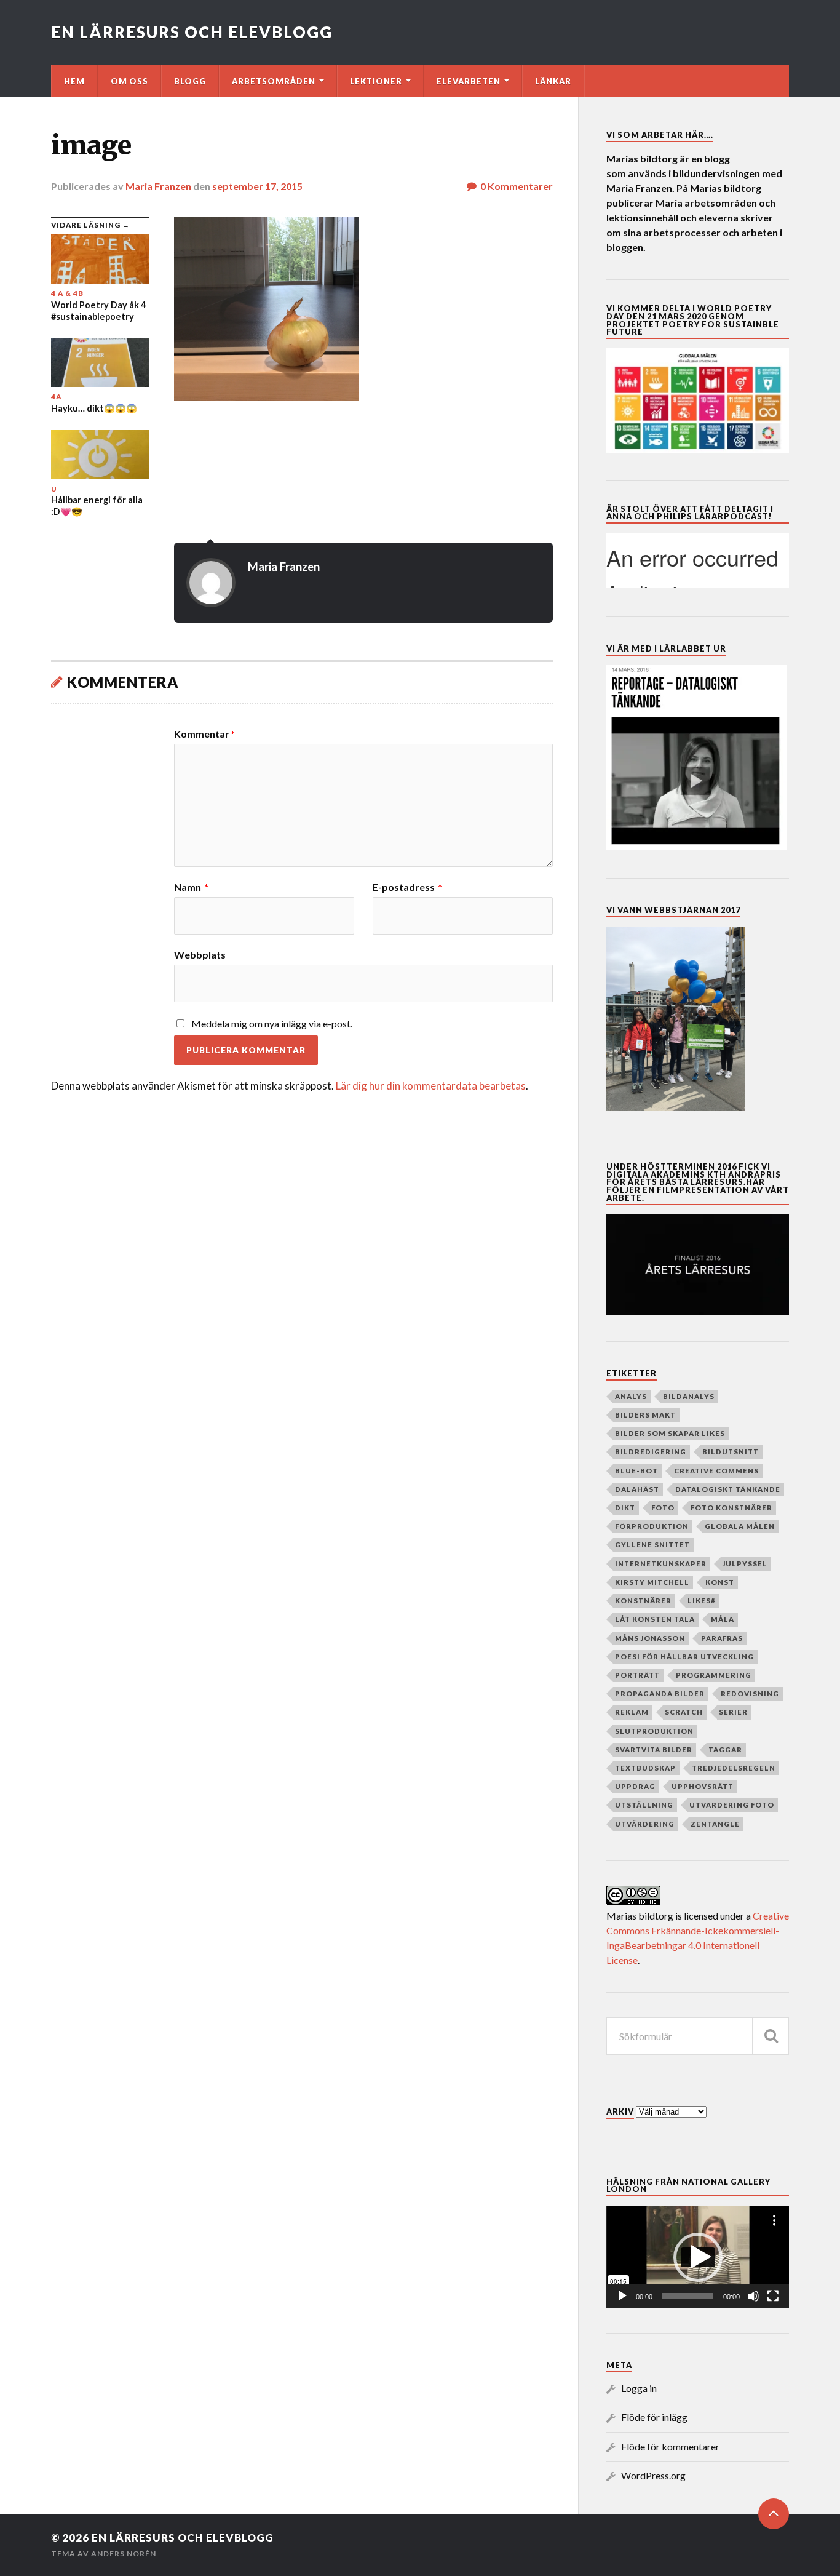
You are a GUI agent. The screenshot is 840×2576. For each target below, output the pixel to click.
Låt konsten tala (655, 1619)
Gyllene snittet (652, 1545)
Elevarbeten (469, 81)
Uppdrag (635, 1786)
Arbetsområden (274, 81)
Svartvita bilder (654, 1749)
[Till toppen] (774, 2514)
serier (733, 1712)
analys (631, 1396)
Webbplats (200, 954)
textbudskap (645, 1768)
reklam (632, 1712)
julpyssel (745, 1564)
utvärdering (645, 1824)
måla (723, 1619)
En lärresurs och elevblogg (192, 32)
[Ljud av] (753, 2296)
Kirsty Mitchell (652, 1582)
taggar (725, 1749)
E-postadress (407, 887)
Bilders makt (645, 1415)
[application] (698, 2257)
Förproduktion (652, 1526)
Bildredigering (651, 1452)
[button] (698, 2257)
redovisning (750, 1693)
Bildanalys (689, 1396)
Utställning (644, 1805)
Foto (663, 1508)
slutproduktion (654, 1731)
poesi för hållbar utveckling (684, 1657)
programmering (714, 1675)
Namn (191, 887)
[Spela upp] (622, 2296)
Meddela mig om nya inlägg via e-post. (272, 1023)
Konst (720, 1582)
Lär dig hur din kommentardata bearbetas (431, 1086)
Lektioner (376, 81)
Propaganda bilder (660, 1693)
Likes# (701, 1601)
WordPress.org (653, 2475)
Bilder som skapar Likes (670, 1433)
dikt (625, 1508)
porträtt (637, 1675)
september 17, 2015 (257, 186)
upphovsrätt (703, 1786)
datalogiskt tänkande (728, 1489)
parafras (722, 1638)
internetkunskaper (661, 1564)
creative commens (716, 1471)
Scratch (684, 1712)
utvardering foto (732, 1805)
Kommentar (204, 734)
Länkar (553, 81)
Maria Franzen (158, 186)
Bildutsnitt (731, 1452)
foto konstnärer (731, 1508)
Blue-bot (636, 1471)
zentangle (715, 1824)
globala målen (740, 1526)
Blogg (190, 81)
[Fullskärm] (773, 2296)
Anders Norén (124, 2554)
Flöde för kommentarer (670, 2446)
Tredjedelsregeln (734, 1768)
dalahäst (637, 1489)
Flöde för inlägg (654, 2417)
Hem (74, 81)
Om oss (129, 81)
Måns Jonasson (650, 1638)
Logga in (639, 2388)
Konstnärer (643, 1601)
